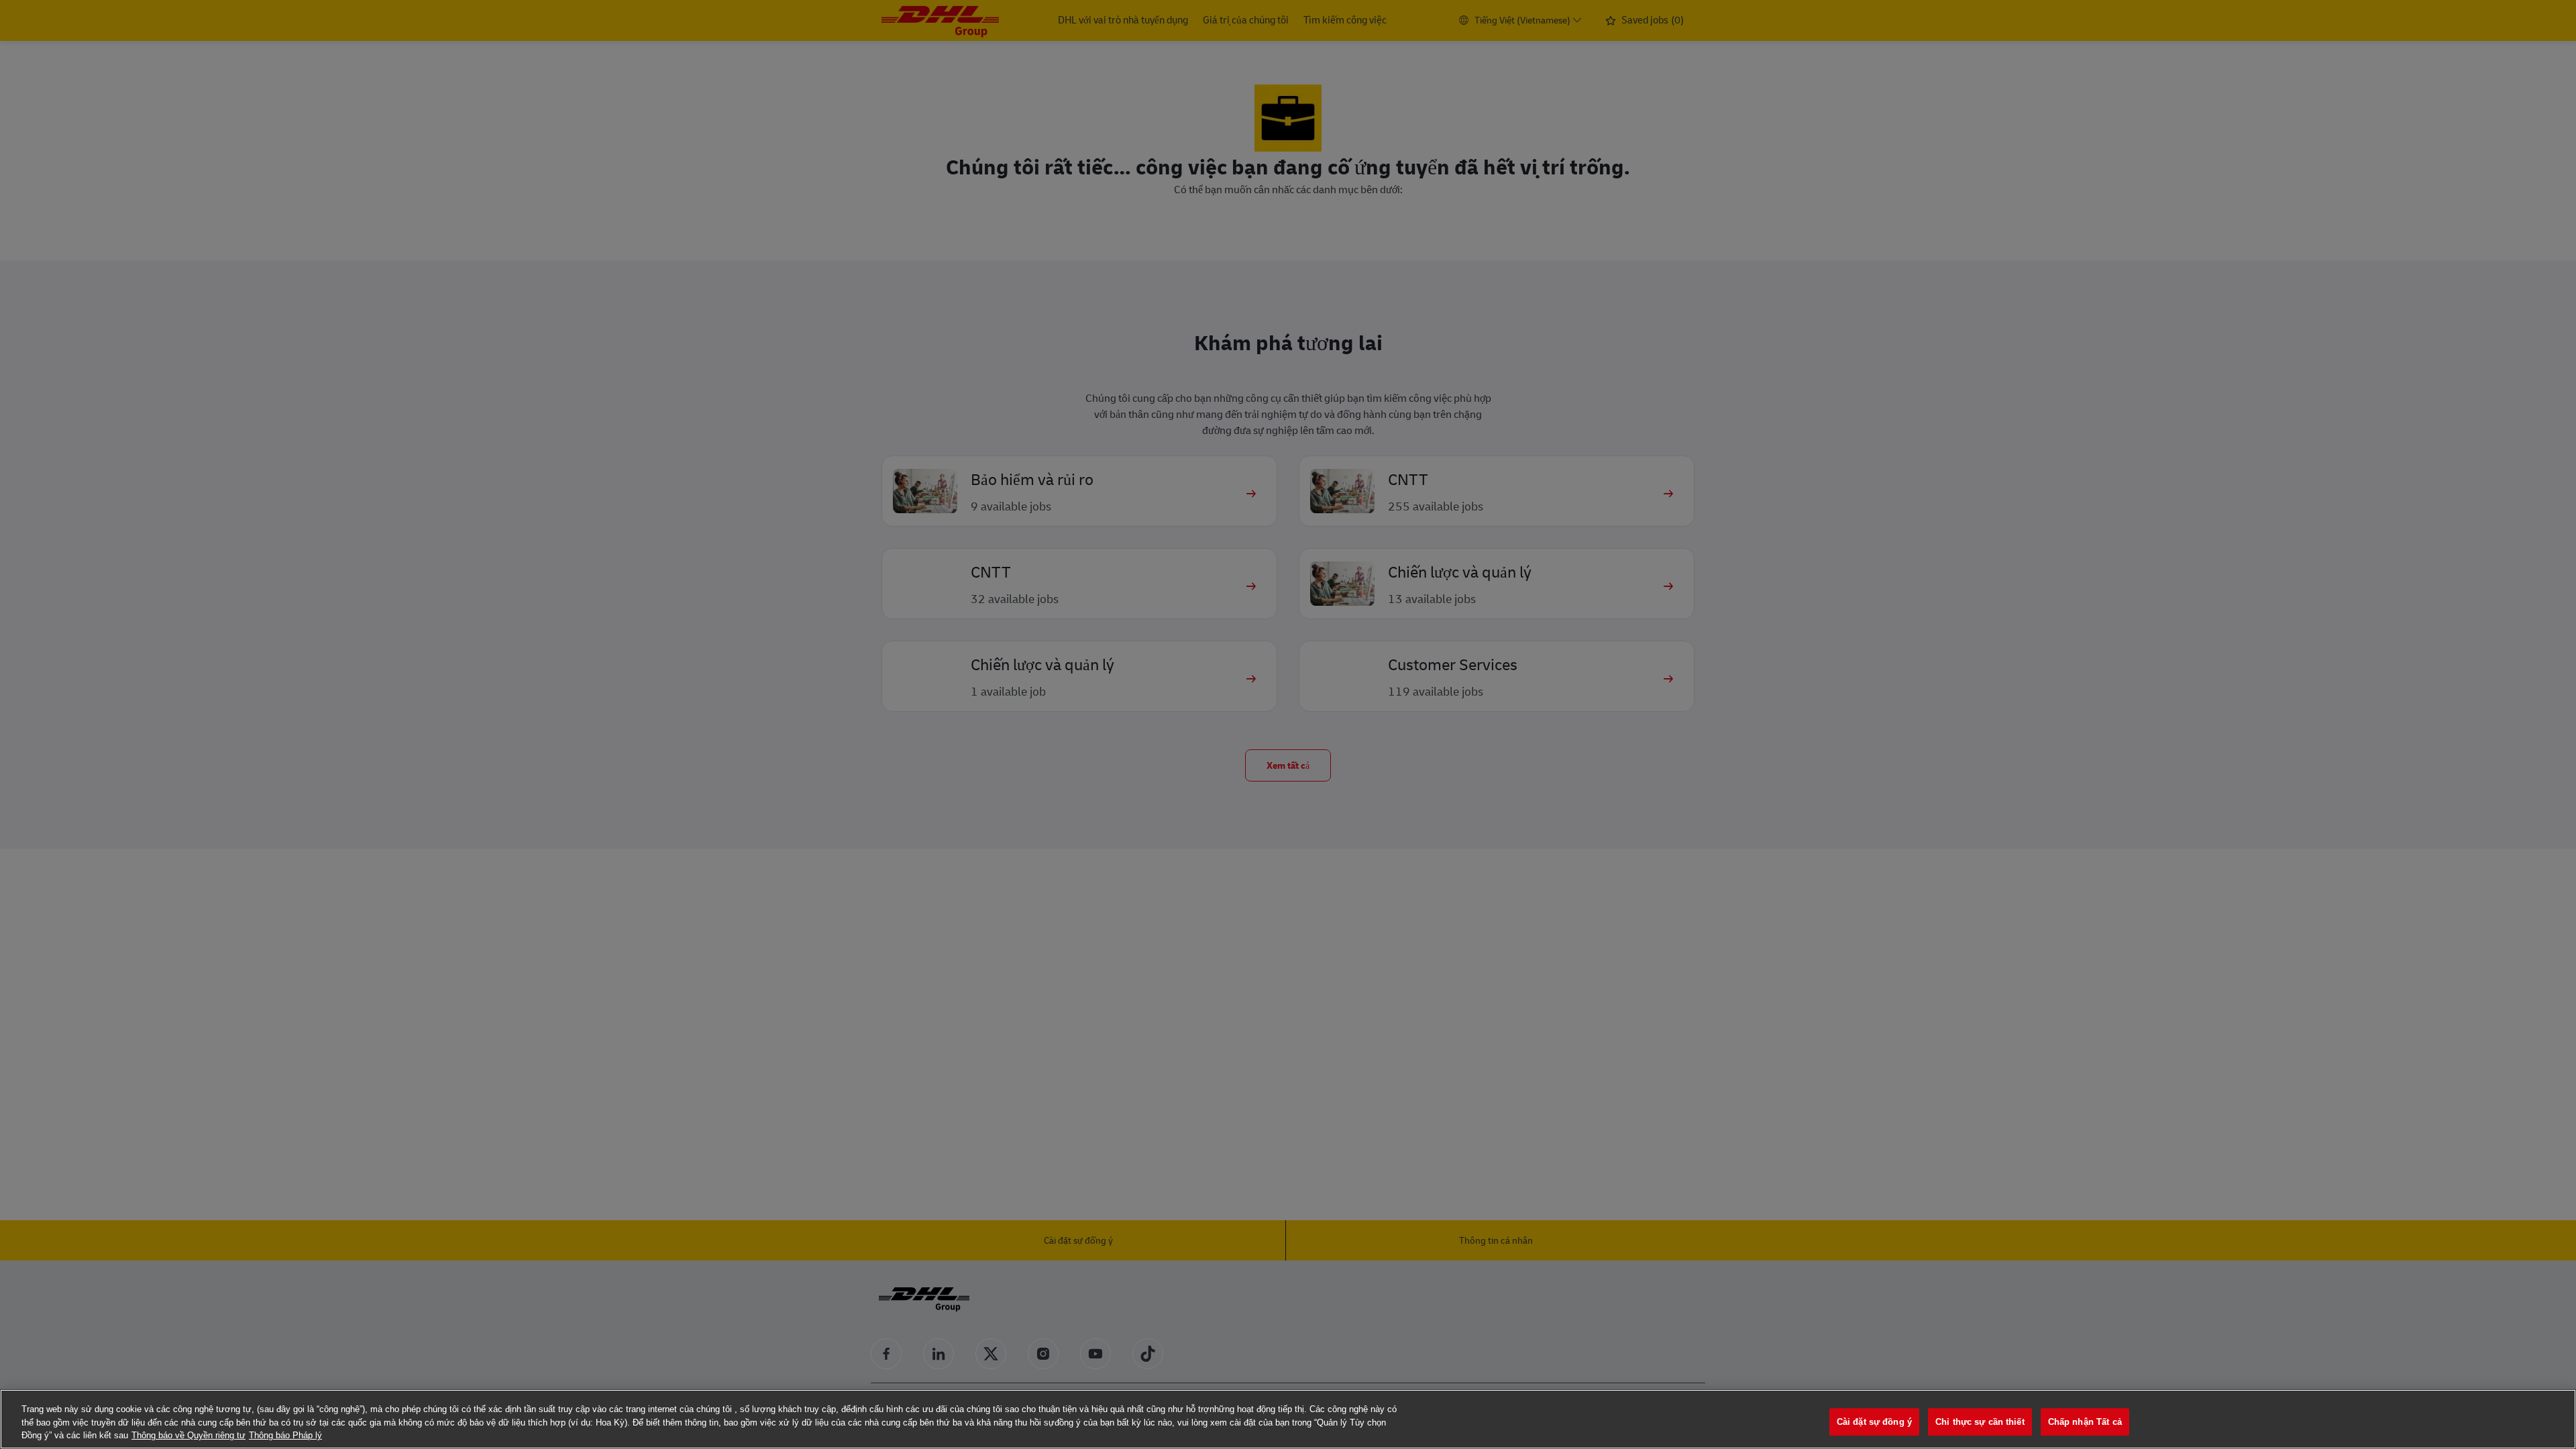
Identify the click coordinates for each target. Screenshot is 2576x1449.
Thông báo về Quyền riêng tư (189, 1435)
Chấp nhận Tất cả (2085, 1422)
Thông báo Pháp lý (285, 1435)
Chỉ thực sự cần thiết (1980, 1422)
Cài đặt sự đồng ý (1874, 1422)
